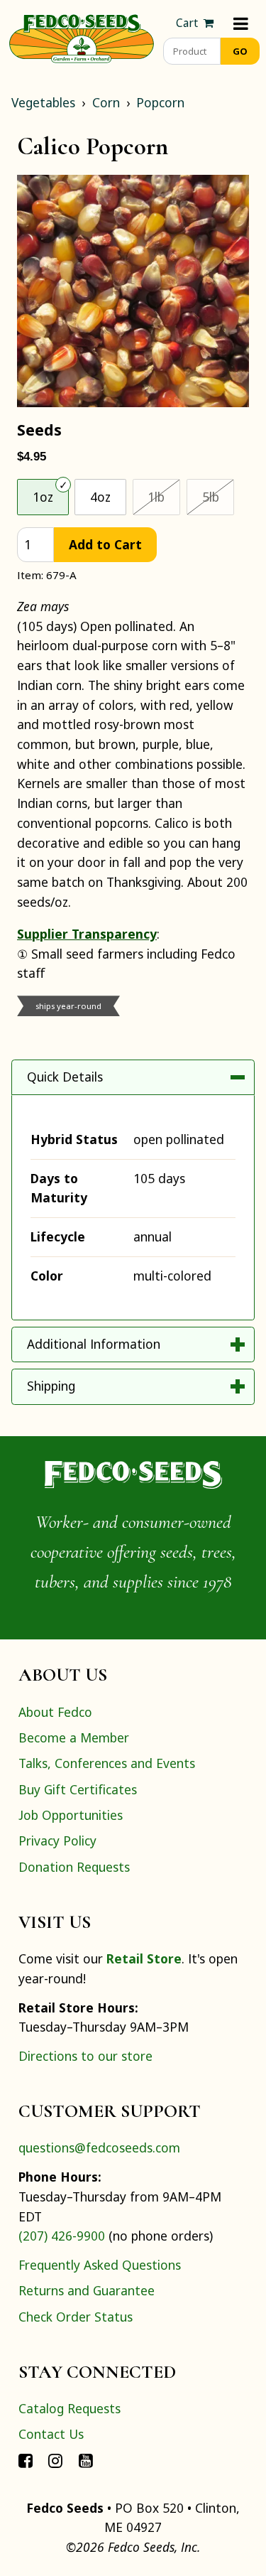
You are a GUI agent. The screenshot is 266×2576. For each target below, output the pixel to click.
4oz (100, 497)
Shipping (51, 1386)
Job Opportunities (71, 1815)
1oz (43, 497)
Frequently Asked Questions (100, 2265)
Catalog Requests (70, 2408)
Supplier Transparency (87, 934)
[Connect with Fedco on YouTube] (86, 2460)
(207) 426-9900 (62, 2236)
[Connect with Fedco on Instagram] (55, 2460)
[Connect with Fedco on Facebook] (26, 2460)
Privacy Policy (57, 1841)
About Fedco (55, 1712)
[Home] (82, 37)
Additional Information (94, 1344)
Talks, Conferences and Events (107, 1763)
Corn (106, 102)
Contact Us (51, 2434)
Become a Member (74, 1737)
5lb (218, 496)
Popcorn (160, 102)
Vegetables (43, 102)
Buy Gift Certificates (78, 1789)
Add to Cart (105, 544)
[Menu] (241, 23)
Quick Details (65, 1077)
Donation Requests (74, 1867)
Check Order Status (76, 2317)
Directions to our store (85, 2056)
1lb (164, 496)
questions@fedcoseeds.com (99, 2147)
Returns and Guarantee (87, 2290)
